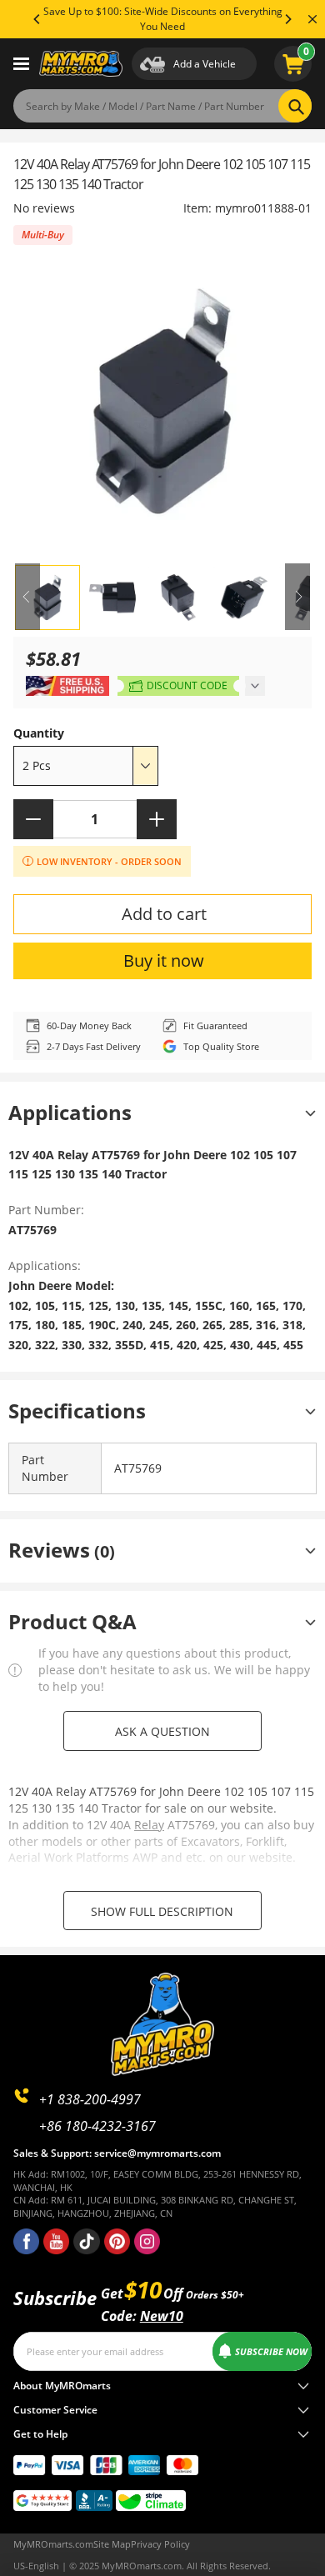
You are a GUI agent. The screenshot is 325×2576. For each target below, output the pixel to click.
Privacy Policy (160, 2544)
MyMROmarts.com (53, 2544)
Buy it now (164, 960)
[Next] (287, 19)
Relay (149, 1825)
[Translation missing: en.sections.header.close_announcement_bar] (312, 19)
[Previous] (37, 19)
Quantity (39, 733)
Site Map (112, 2544)
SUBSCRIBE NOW (271, 2351)
